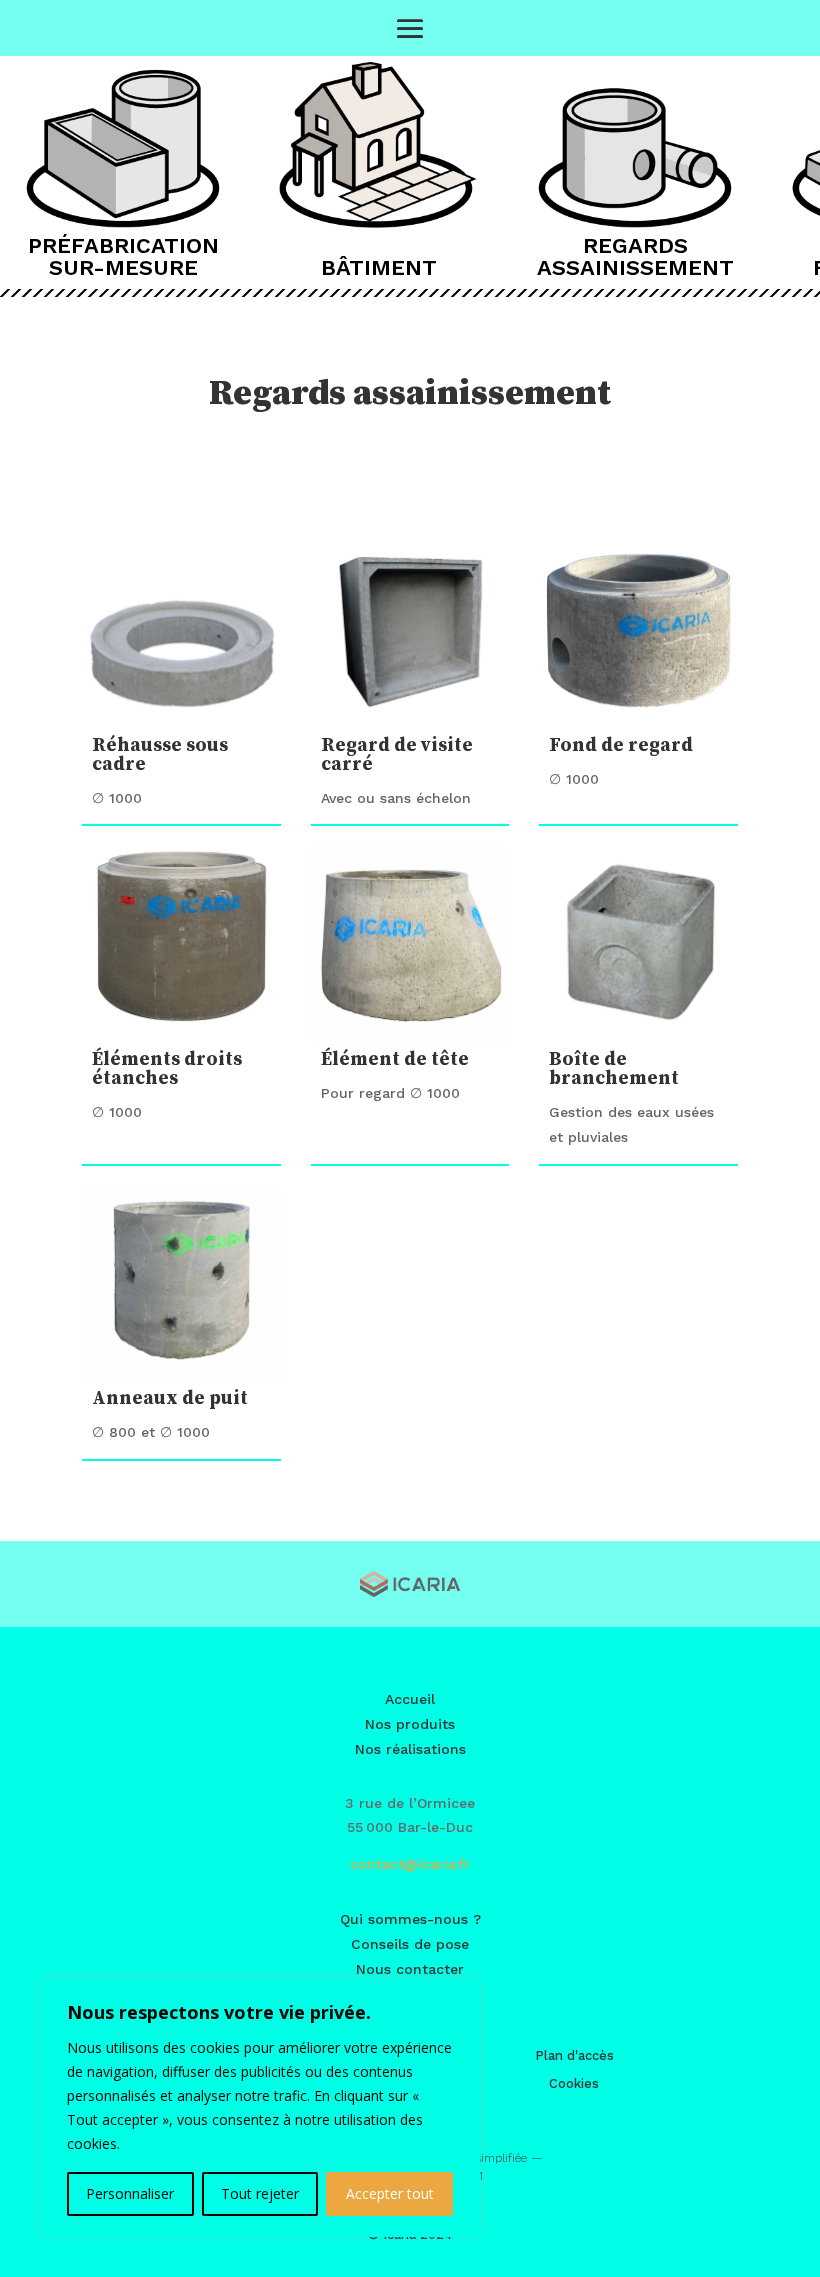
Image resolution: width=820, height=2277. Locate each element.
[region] (260, 2108)
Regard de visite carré (397, 755)
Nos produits (410, 1724)
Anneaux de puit (170, 1398)
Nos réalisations (410, 1749)
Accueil (410, 1699)
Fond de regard (621, 745)
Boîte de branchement (614, 1069)
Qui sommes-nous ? (410, 1919)
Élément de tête (395, 1059)
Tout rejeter (260, 2193)
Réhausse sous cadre (160, 755)
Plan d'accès (574, 2055)
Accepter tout (390, 2193)
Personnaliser (130, 2193)
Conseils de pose (410, 1944)
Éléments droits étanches (167, 1069)
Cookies (574, 2083)
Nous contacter (410, 1969)
